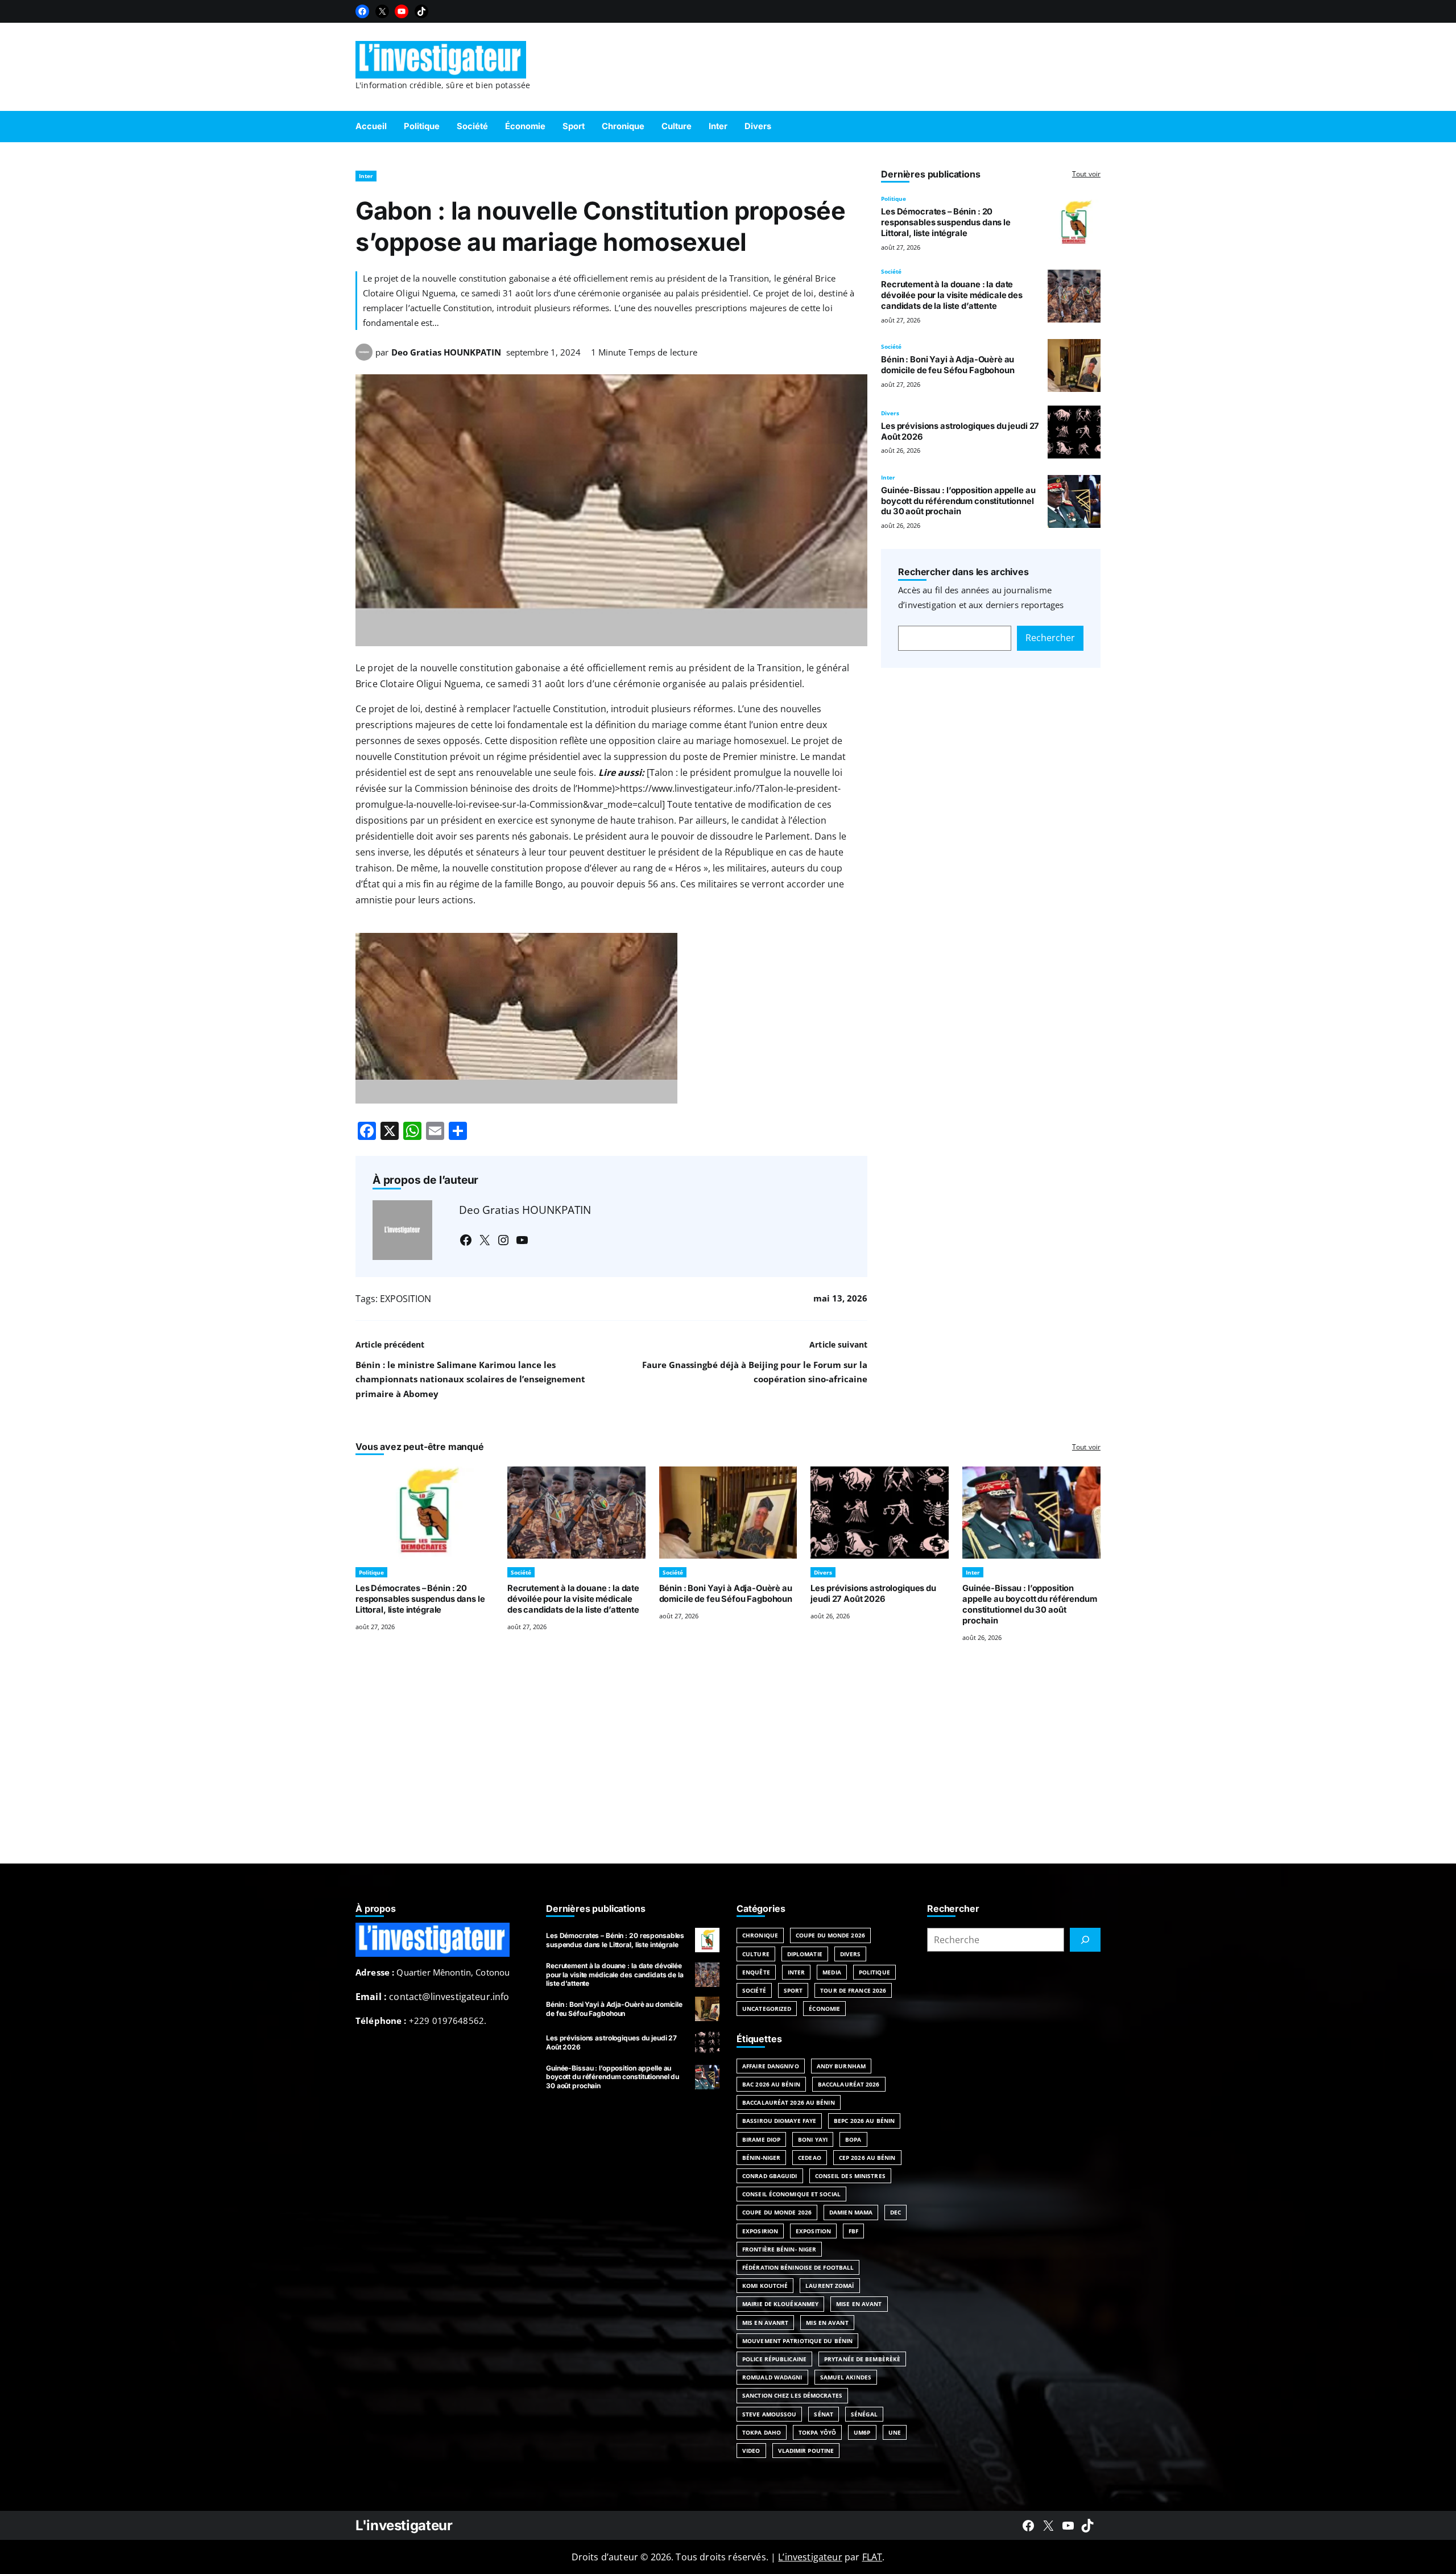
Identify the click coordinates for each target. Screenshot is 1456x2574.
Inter (366, 176)
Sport (793, 1990)
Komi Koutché (765, 2286)
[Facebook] (362, 11)
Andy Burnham (841, 2066)
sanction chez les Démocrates (792, 2395)
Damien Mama (851, 2212)
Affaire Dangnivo (771, 2066)
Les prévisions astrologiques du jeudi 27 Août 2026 (873, 1594)
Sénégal (864, 2414)
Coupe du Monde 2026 (830, 1935)
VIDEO (751, 2451)
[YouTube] (402, 11)
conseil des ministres (850, 2176)
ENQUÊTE (756, 1972)
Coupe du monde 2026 (777, 2212)
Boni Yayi (813, 2139)
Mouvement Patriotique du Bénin (797, 2341)
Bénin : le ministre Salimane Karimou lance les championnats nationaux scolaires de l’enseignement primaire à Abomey (470, 1379)
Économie (824, 2009)
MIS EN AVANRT (765, 2323)
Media (832, 1972)
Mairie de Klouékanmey (780, 2304)
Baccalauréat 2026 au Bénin (789, 2102)
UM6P (862, 2432)
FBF (853, 2231)
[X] (382, 11)
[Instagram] (503, 1240)
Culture (756, 1954)
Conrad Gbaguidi (770, 2176)
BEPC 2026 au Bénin (864, 2121)
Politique (894, 199)
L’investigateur (810, 2557)
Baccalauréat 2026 (849, 2084)
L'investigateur (404, 2525)
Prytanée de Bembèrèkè (862, 2359)
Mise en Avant (859, 2304)
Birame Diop (761, 2139)
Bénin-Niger (761, 2158)
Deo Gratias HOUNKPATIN (446, 352)
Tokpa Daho (762, 2432)
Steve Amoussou (769, 2414)
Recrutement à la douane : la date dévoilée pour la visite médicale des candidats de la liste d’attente (952, 295)
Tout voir (1086, 174)
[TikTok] (421, 11)
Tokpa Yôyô (817, 2432)
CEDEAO (810, 2158)
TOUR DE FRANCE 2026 (853, 1990)
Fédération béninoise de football (798, 2267)
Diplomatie (805, 1954)
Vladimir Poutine (806, 2451)
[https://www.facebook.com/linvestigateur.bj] (1028, 2526)
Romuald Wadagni (772, 2377)
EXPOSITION (406, 1299)
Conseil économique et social (791, 2194)
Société (891, 271)
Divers (890, 413)
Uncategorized (767, 2009)
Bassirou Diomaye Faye (779, 2121)
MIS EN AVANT (827, 2323)
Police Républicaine (774, 2359)
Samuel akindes (846, 2377)
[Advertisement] (728, 1767)
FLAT (872, 2557)
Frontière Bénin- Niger (779, 2249)
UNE (895, 2432)
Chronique (760, 1935)
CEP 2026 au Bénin (867, 2158)
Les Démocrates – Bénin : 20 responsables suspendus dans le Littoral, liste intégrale (946, 222)
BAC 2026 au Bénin (771, 2084)
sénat (824, 2414)
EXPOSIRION (760, 2231)
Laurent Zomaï (830, 2286)
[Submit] (1085, 1940)
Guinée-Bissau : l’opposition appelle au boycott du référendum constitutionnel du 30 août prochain (958, 501)
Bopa (853, 2139)
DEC (895, 2212)
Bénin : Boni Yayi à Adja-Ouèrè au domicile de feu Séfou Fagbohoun (948, 365)
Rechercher (1050, 638)
